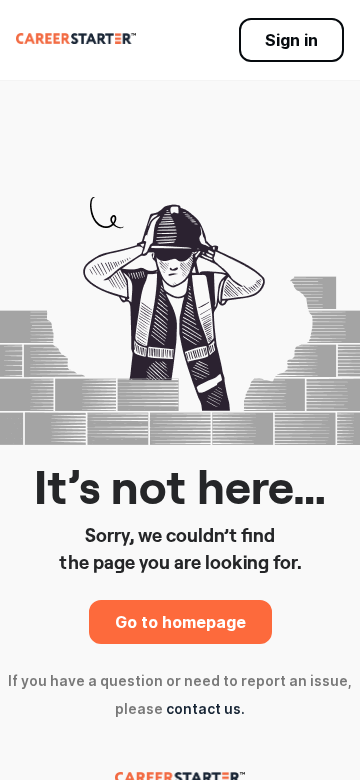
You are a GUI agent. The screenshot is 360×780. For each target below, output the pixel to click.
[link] (76, 38)
